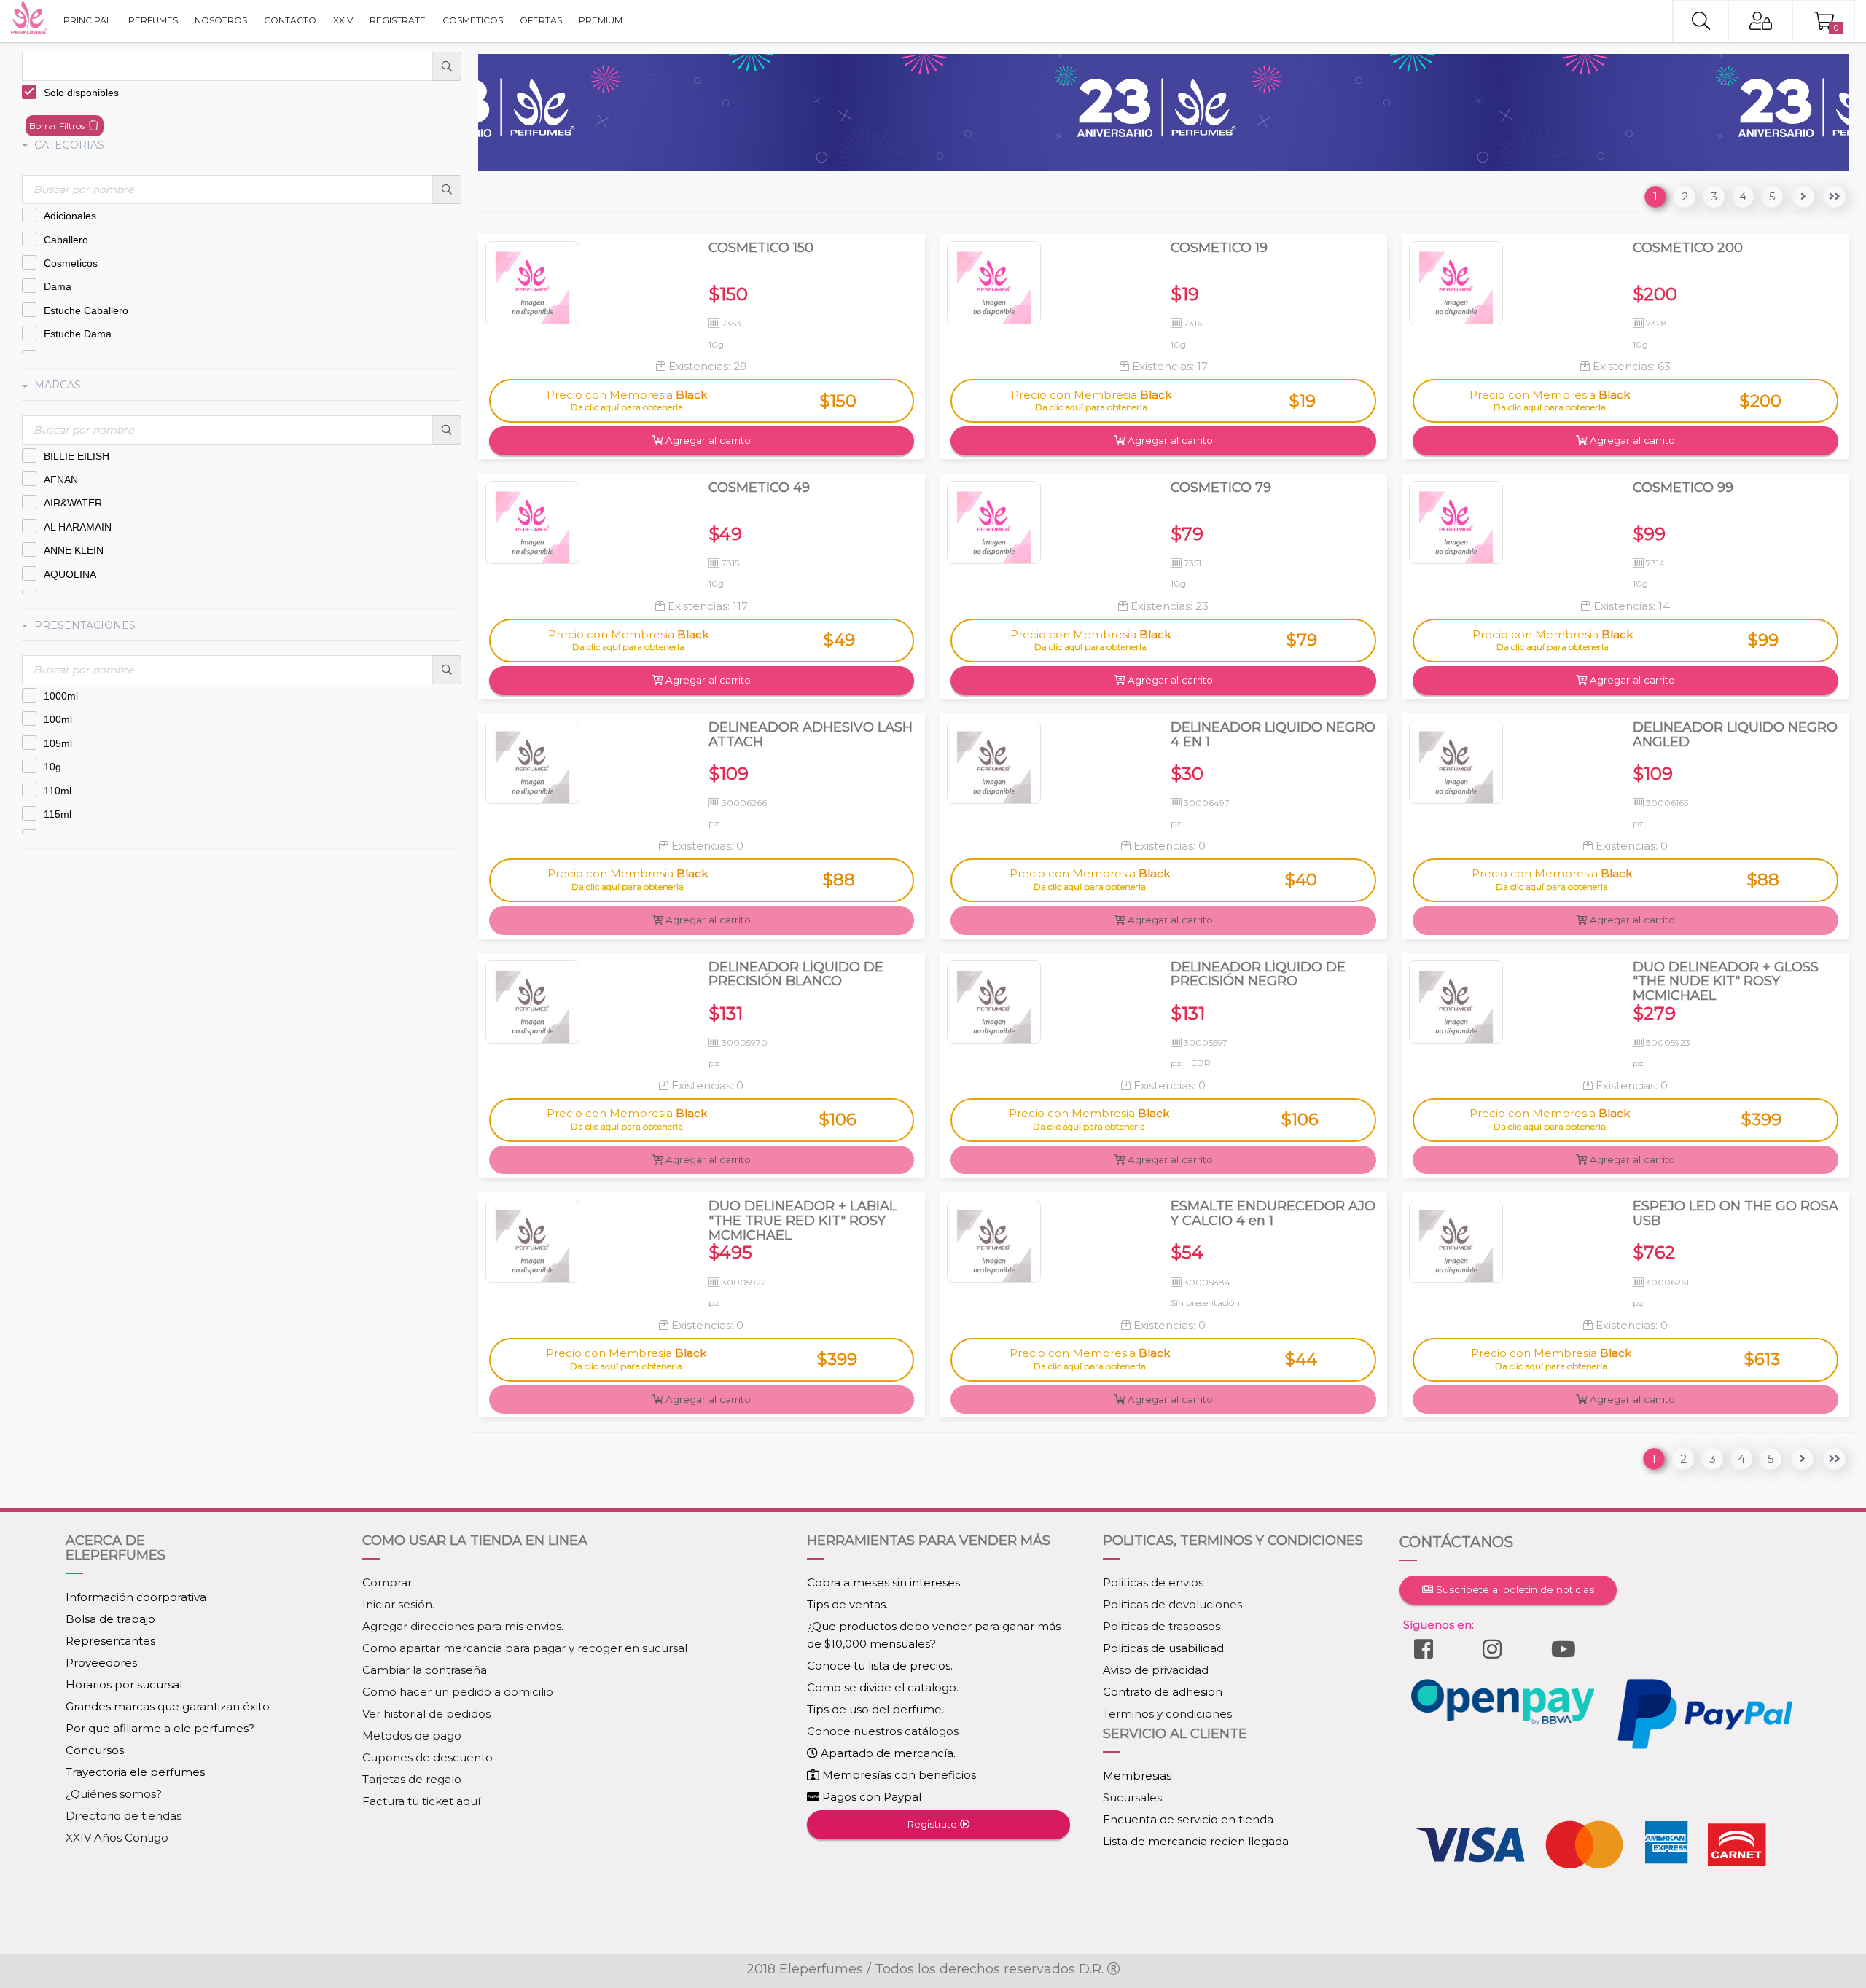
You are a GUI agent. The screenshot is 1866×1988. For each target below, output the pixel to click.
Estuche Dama (78, 334)
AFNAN (61, 480)
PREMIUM (601, 20)
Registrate (398, 20)
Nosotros (221, 20)
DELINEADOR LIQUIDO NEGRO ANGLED (1735, 735)
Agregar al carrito (707, 440)
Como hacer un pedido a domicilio (458, 1692)
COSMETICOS (473, 20)
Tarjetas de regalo (412, 1779)
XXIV (343, 20)
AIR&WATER (73, 503)
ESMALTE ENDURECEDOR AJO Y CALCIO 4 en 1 (1273, 1214)
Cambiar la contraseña (425, 1670)
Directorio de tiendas (124, 1816)
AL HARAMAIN (78, 527)
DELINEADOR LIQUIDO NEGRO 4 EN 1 (1273, 735)
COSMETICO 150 (761, 248)
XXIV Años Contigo (117, 1838)
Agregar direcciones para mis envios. (463, 1626)
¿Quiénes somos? (114, 1794)
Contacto (290, 20)
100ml (58, 719)
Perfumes (153, 20)
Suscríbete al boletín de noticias (1514, 1589)
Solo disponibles (81, 93)
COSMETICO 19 (1219, 248)
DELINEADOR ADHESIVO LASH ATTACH (811, 735)
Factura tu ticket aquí (421, 1801)
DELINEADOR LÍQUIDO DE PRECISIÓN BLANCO (796, 975)
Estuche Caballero (86, 310)
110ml (58, 791)
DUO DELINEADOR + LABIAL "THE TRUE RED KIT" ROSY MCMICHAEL (803, 1221)
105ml (58, 743)
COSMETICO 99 (1683, 488)
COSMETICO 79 (1221, 488)
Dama (58, 286)
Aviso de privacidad (1156, 1670)
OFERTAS (541, 20)
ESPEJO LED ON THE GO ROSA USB (1736, 1214)
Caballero (66, 240)
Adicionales (70, 216)
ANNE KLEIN (74, 550)
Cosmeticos (71, 263)
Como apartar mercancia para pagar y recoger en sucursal (525, 1648)
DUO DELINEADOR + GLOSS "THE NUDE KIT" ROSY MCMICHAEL (1726, 982)
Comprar (387, 1582)
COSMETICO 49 (759, 488)
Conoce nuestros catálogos (883, 1731)
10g (52, 767)
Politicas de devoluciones (1172, 1604)
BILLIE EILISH (77, 456)
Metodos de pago (412, 1735)
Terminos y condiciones (1167, 1714)
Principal (87, 20)
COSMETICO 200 (1688, 248)
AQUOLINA (70, 574)
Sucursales (1132, 1797)
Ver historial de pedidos (426, 1714)
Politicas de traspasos (1162, 1626)
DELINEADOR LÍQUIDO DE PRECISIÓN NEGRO (1258, 975)
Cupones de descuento (428, 1757)
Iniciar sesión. (398, 1604)
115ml (58, 814)
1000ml (61, 696)
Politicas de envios (1153, 1582)
